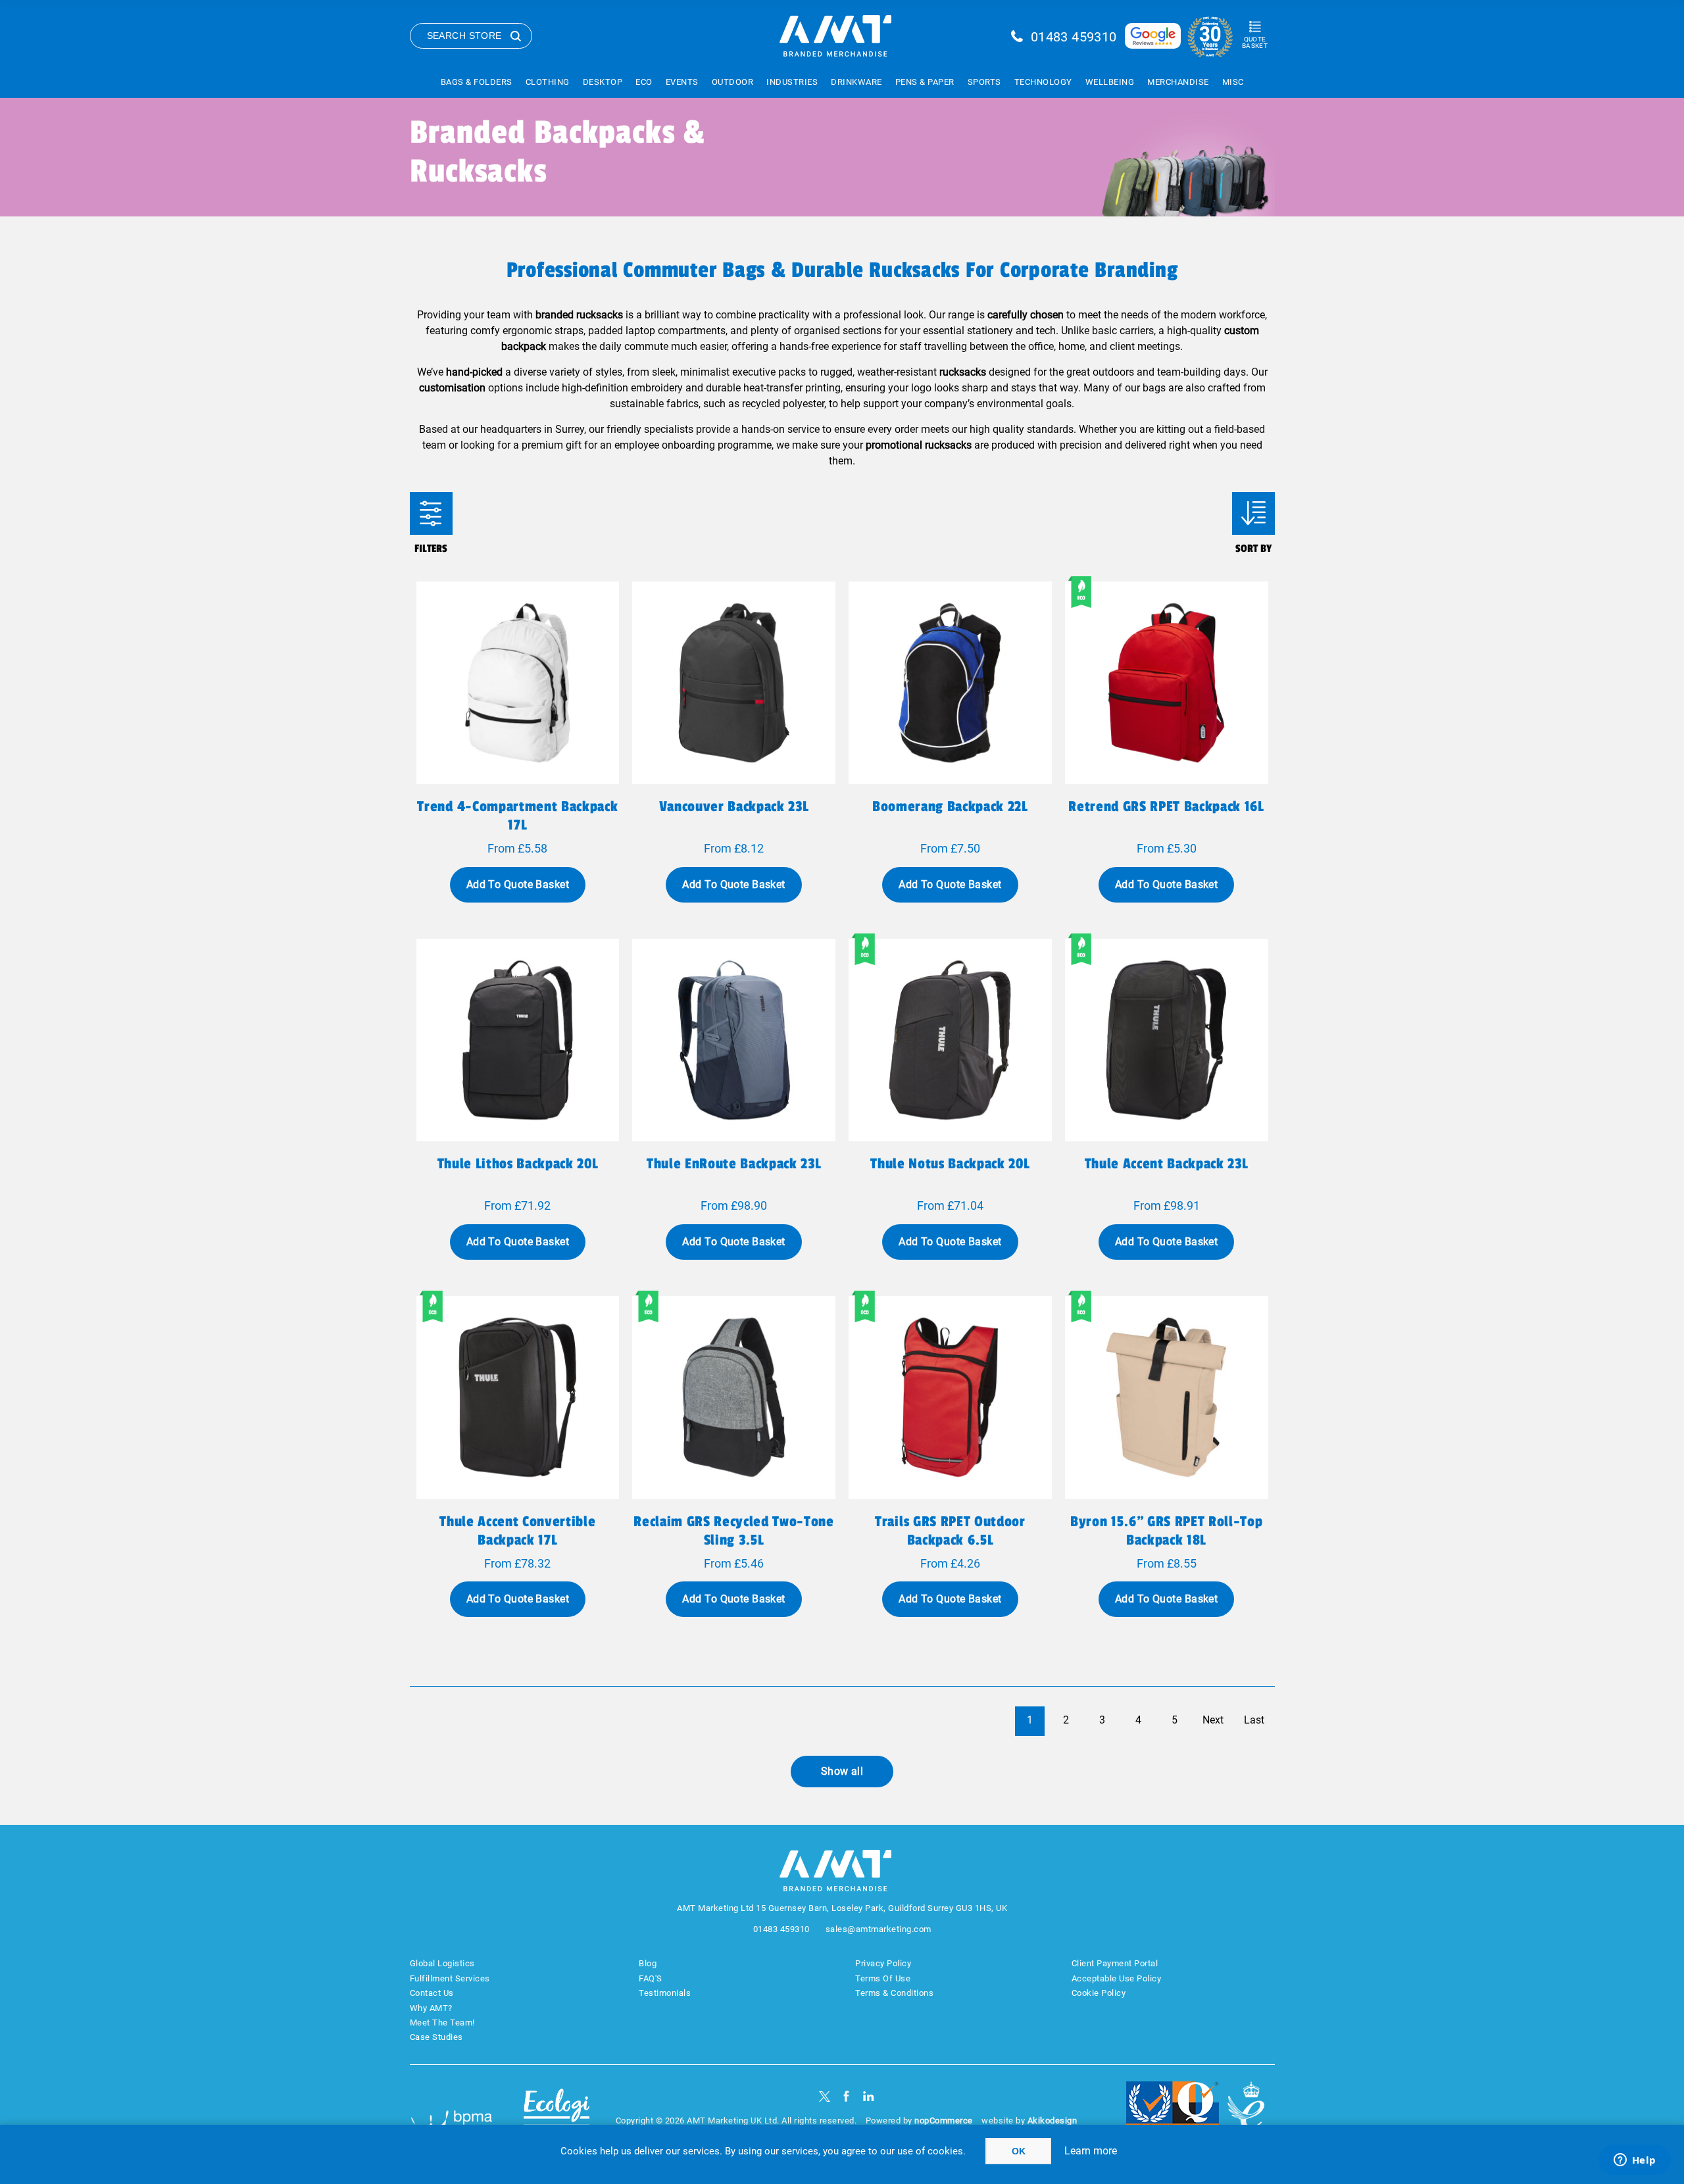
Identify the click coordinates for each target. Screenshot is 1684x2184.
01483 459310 (1074, 37)
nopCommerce (944, 2121)
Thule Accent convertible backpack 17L (517, 1531)
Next (1213, 1720)
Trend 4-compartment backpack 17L (517, 816)
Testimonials (665, 1993)
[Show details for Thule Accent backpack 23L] (1167, 1040)
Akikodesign (1052, 2121)
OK (1019, 2151)
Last (1254, 1720)
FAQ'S (651, 1978)
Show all (842, 1771)
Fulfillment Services (450, 1978)
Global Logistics (442, 1963)
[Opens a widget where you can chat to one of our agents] (1635, 2161)
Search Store (464, 36)
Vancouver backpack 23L (734, 807)
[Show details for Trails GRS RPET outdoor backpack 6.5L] (950, 1398)
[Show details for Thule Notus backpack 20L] (950, 1040)
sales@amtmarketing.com (879, 1929)
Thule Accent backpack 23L (1167, 1164)
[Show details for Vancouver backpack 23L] (734, 683)
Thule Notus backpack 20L (950, 1164)
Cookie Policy (1099, 1993)
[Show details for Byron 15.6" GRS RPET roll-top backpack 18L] (1167, 1398)
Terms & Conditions (894, 1993)
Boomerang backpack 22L (950, 807)
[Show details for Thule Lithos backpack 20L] (518, 1040)
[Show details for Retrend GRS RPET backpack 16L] (1167, 683)
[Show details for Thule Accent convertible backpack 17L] (518, 1398)
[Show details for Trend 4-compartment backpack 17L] (518, 683)
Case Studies (436, 2037)
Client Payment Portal (1115, 1963)
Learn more (1091, 2151)
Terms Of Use (883, 1978)
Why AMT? (431, 2008)
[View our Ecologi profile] (557, 2113)
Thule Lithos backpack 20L (518, 1164)
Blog (648, 1963)
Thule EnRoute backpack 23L (734, 1164)
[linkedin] (869, 2096)
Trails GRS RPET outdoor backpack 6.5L (950, 1531)
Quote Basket (1255, 42)
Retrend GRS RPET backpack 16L (1166, 807)
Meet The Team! (442, 2023)
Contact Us (432, 1993)
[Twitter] (825, 2096)
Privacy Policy (883, 1963)
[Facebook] (846, 2096)
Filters (431, 513)
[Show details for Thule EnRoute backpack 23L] (734, 1040)
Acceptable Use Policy (1117, 1978)
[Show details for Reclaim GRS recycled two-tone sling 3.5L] (734, 1398)
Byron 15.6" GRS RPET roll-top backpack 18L (1166, 1531)
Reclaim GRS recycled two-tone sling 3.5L (733, 1531)
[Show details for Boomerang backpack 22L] (950, 683)
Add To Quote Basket (518, 884)
